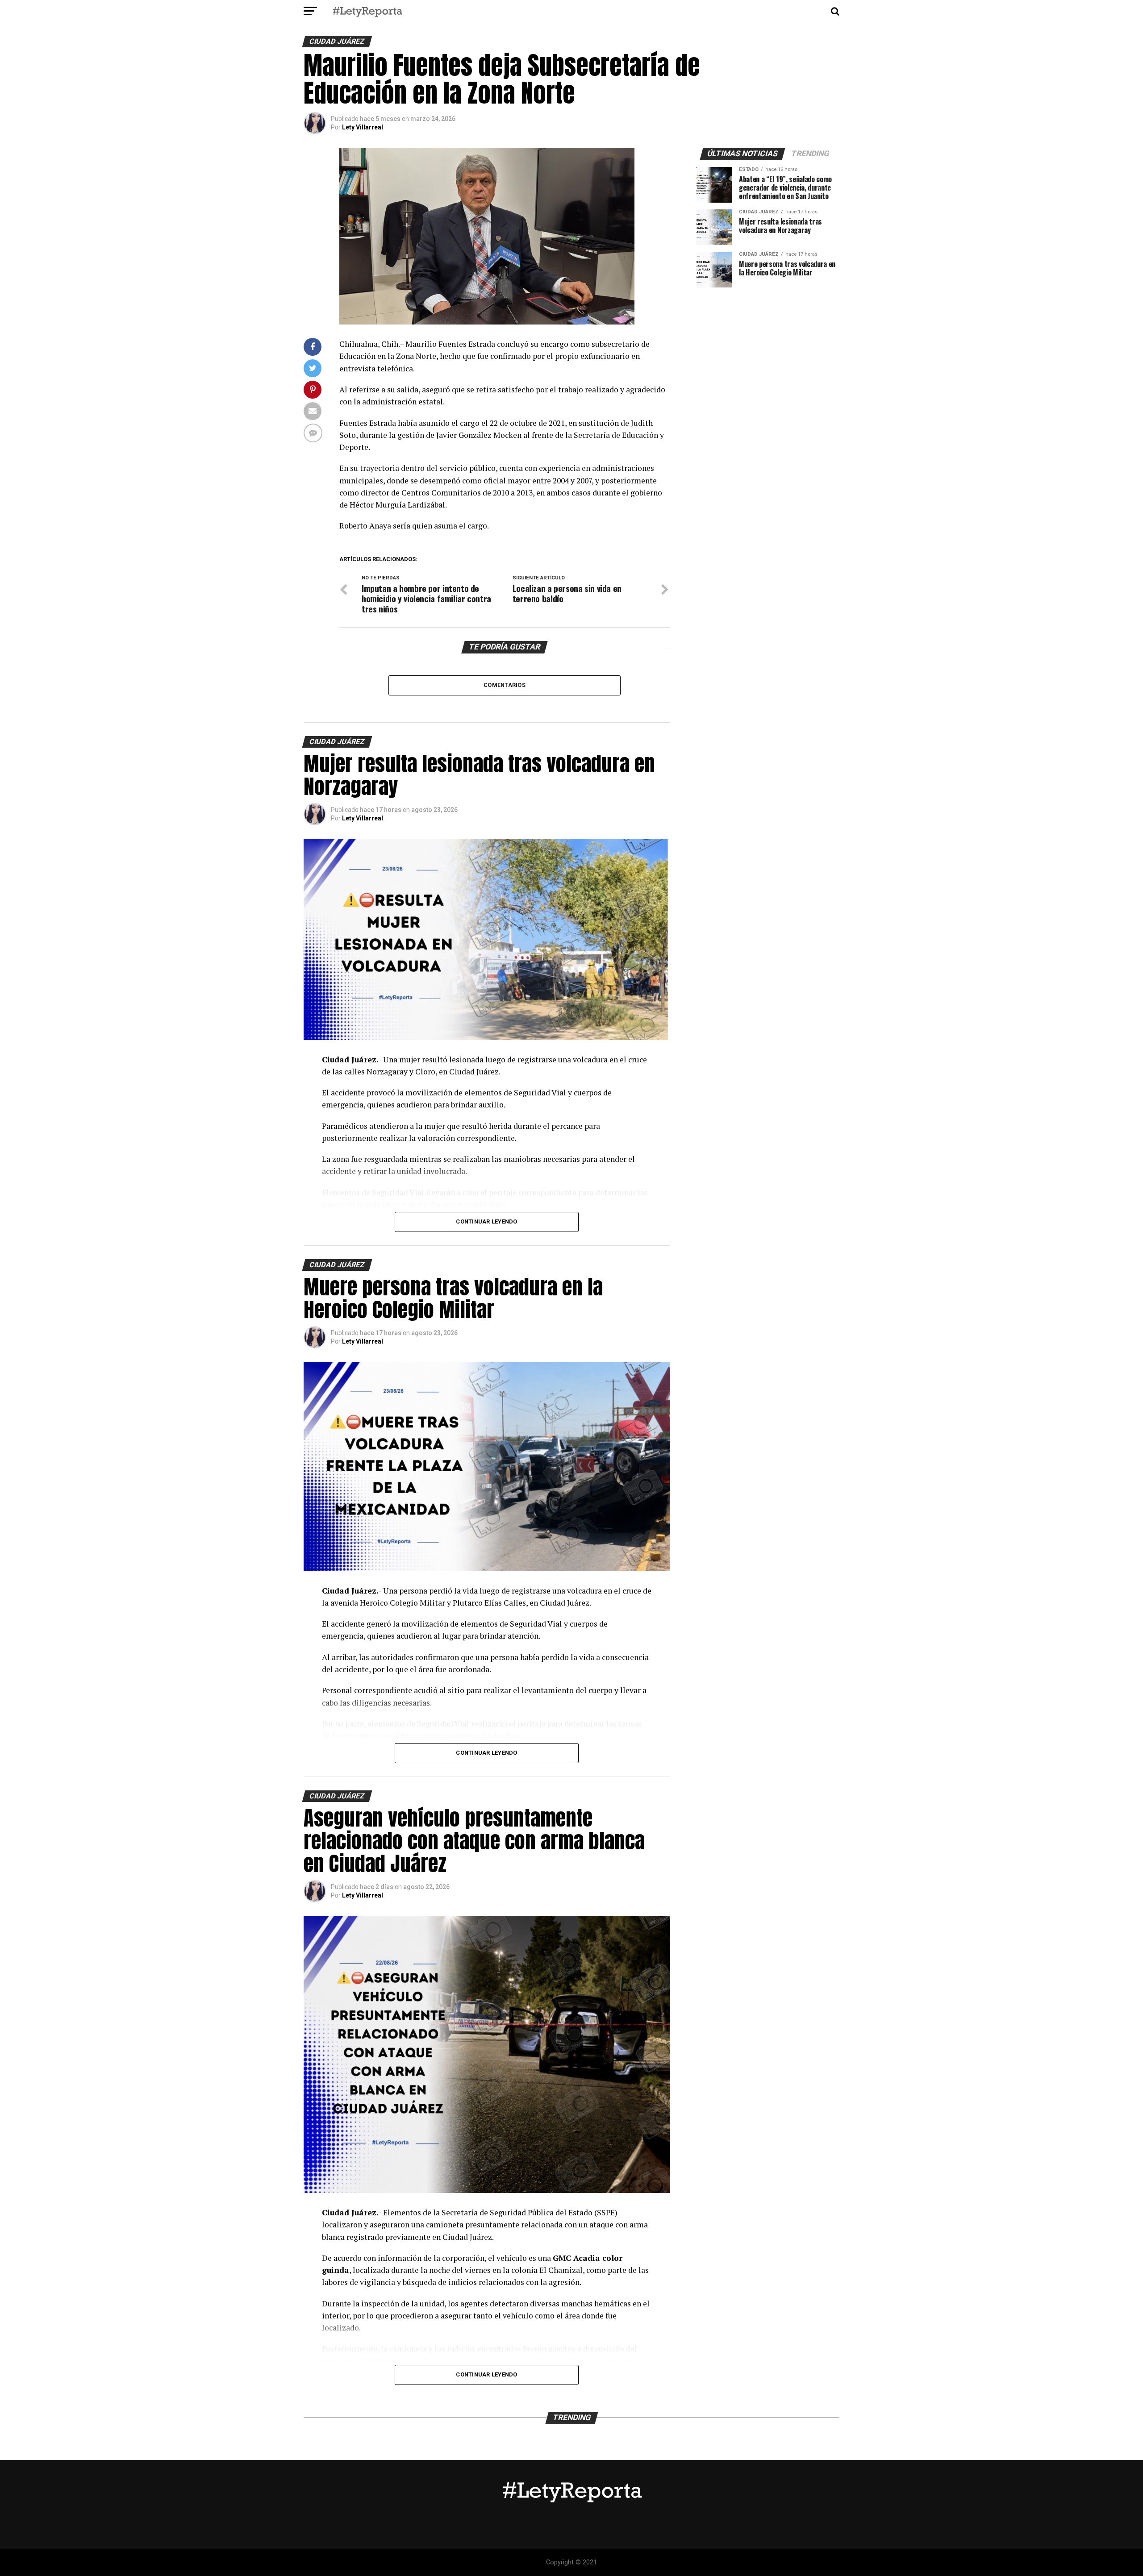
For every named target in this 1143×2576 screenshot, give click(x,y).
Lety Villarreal (363, 127)
